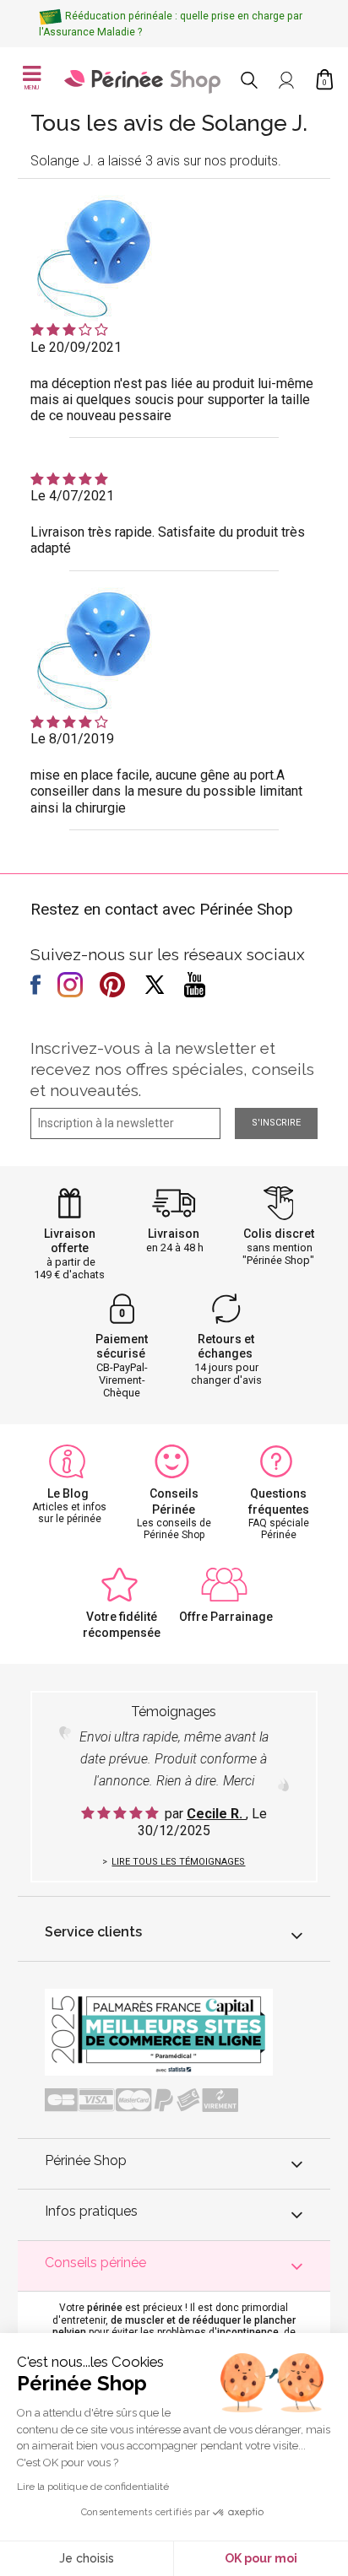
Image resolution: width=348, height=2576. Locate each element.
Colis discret (279, 1234)
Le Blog (68, 1493)
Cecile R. (216, 1814)
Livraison (174, 1234)
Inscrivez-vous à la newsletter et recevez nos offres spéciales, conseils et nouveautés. (172, 1069)
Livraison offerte (70, 1241)
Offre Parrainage (226, 1617)
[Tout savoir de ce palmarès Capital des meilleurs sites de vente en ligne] (159, 2031)
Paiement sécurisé (122, 1346)
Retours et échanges (226, 1346)
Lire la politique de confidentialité (93, 2487)
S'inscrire (276, 1123)
